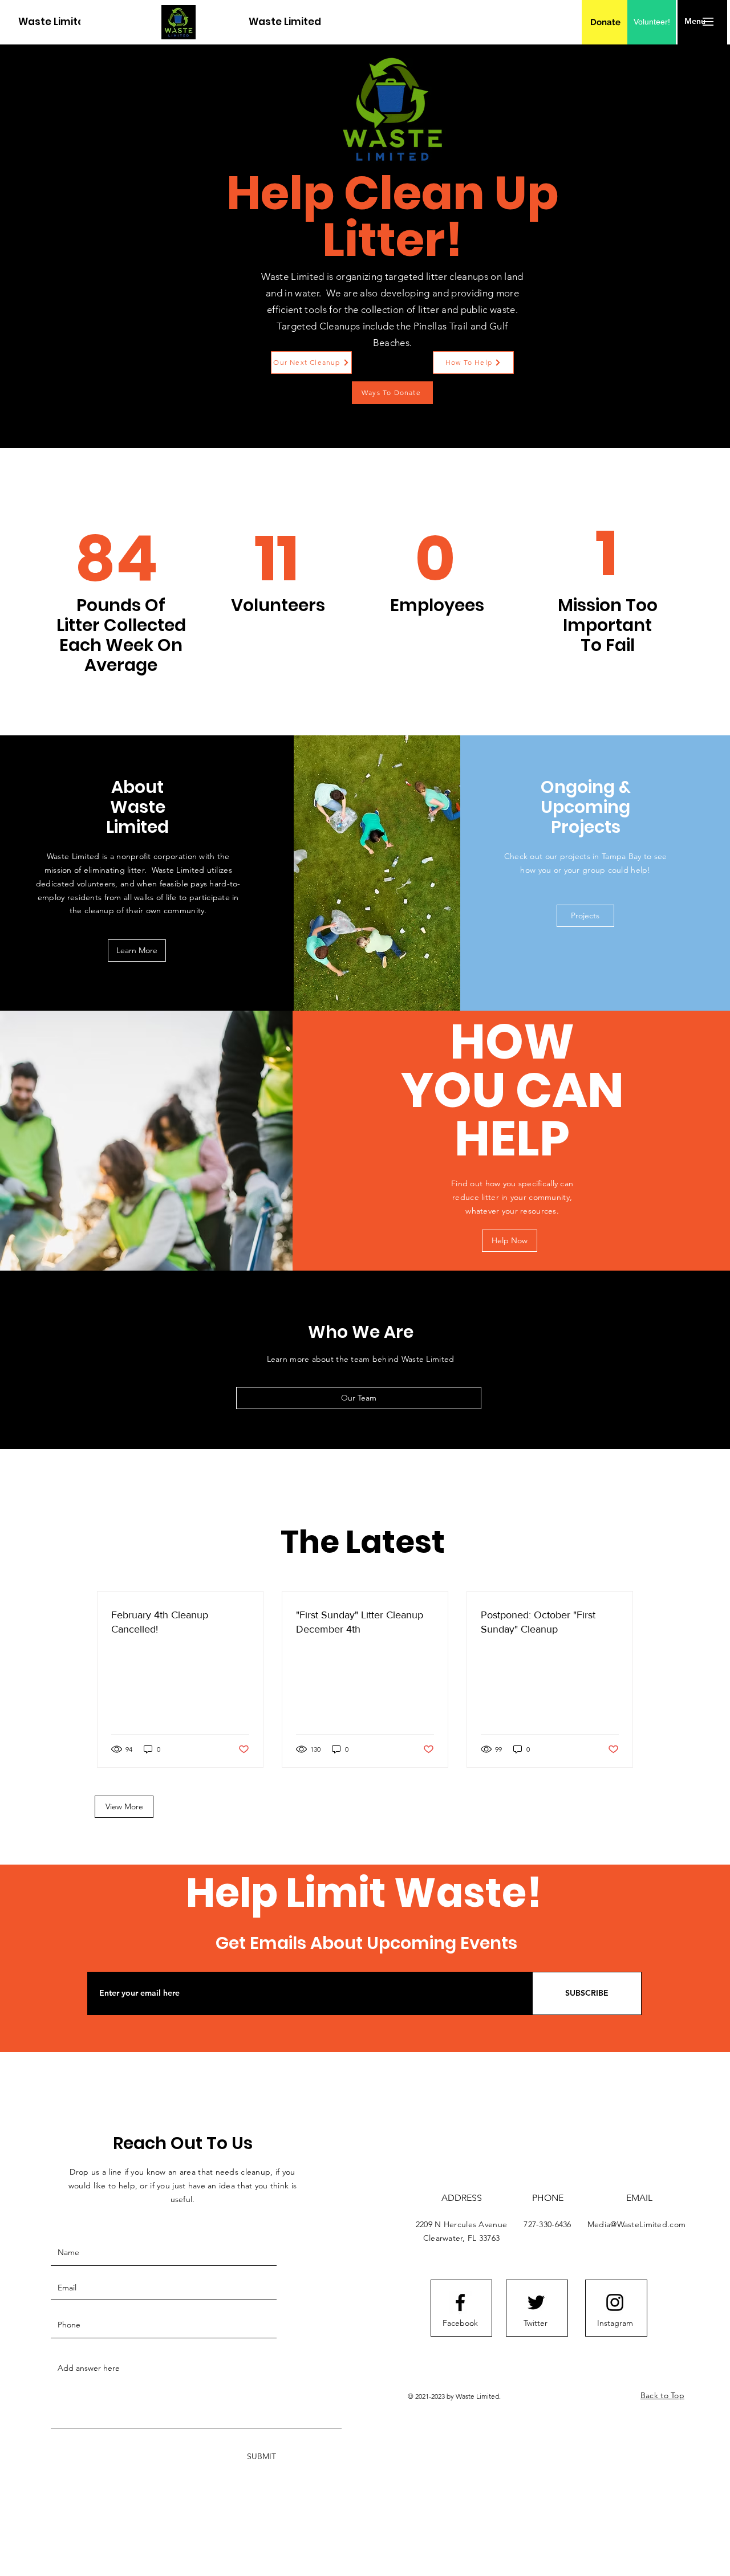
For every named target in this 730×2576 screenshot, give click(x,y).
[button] (695, 22)
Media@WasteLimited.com (636, 2224)
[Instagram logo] (615, 2302)
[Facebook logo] (460, 2302)
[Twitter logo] (536, 2302)
